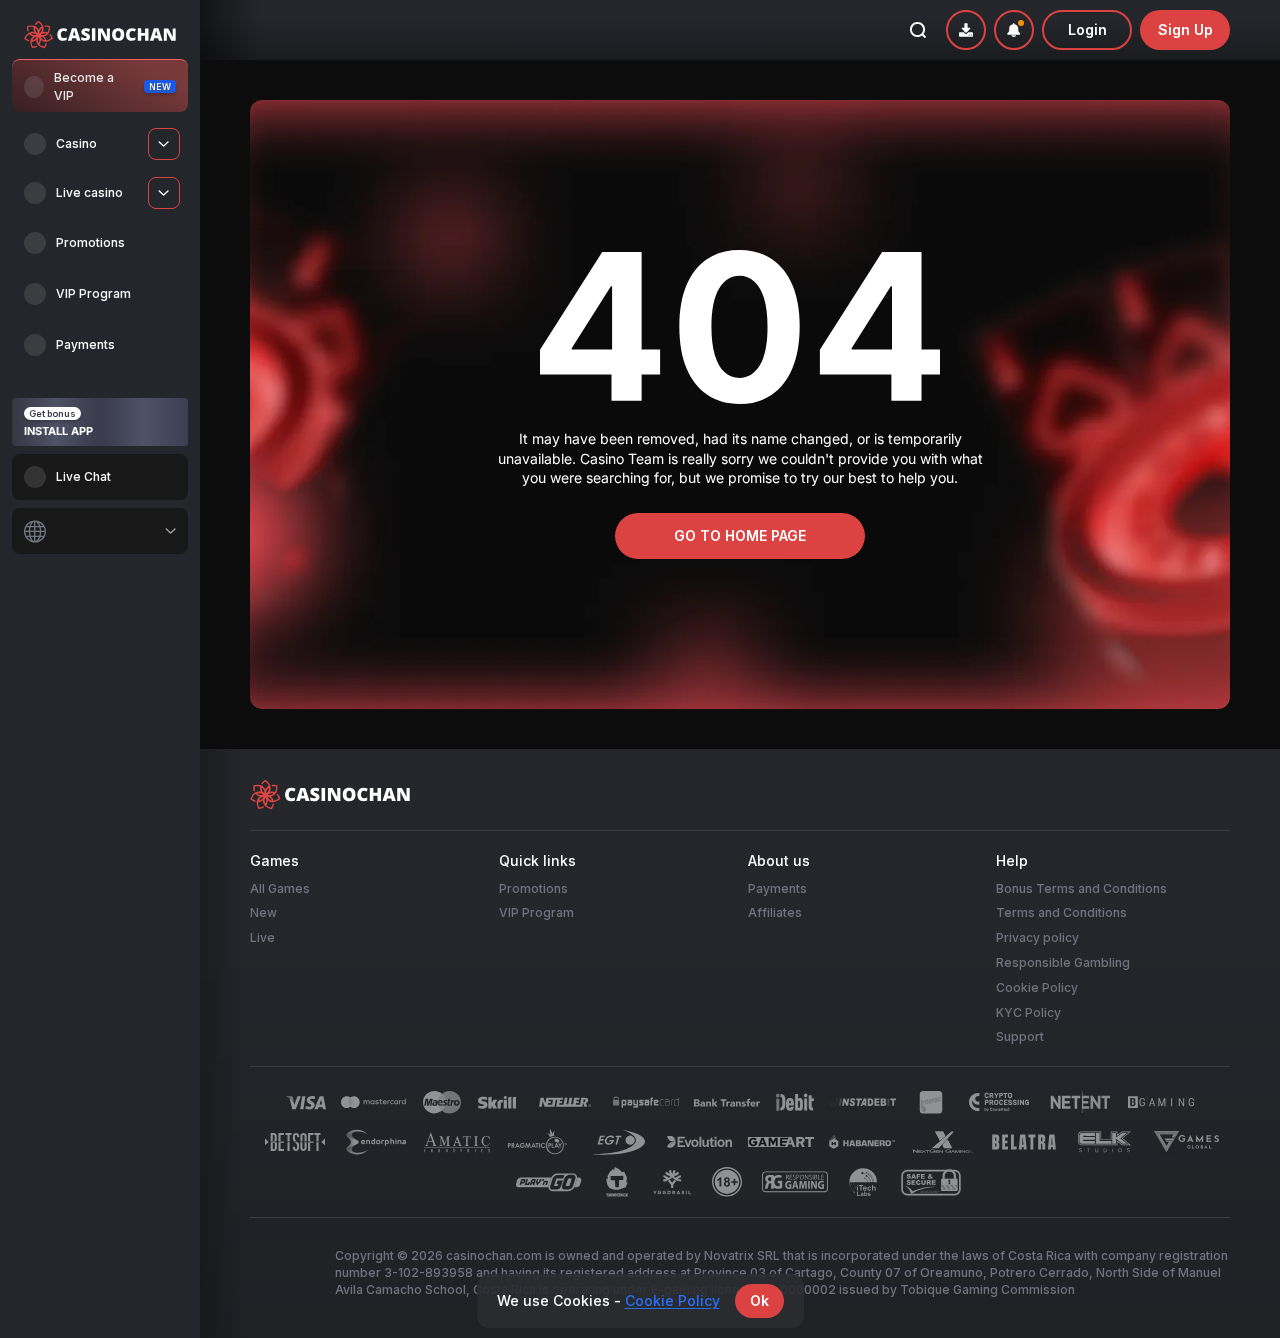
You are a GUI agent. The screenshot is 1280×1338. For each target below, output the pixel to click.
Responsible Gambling (1063, 962)
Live (262, 937)
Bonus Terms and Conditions (1081, 887)
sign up (1185, 29)
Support (1020, 1036)
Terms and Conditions (1061, 912)
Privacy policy (1037, 937)
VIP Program (536, 912)
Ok (759, 1300)
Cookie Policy (1037, 987)
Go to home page (740, 535)
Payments (777, 887)
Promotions (533, 887)
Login (1087, 29)
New (263, 912)
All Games (280, 887)
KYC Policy (1028, 1011)
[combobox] (100, 531)
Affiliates (775, 912)
